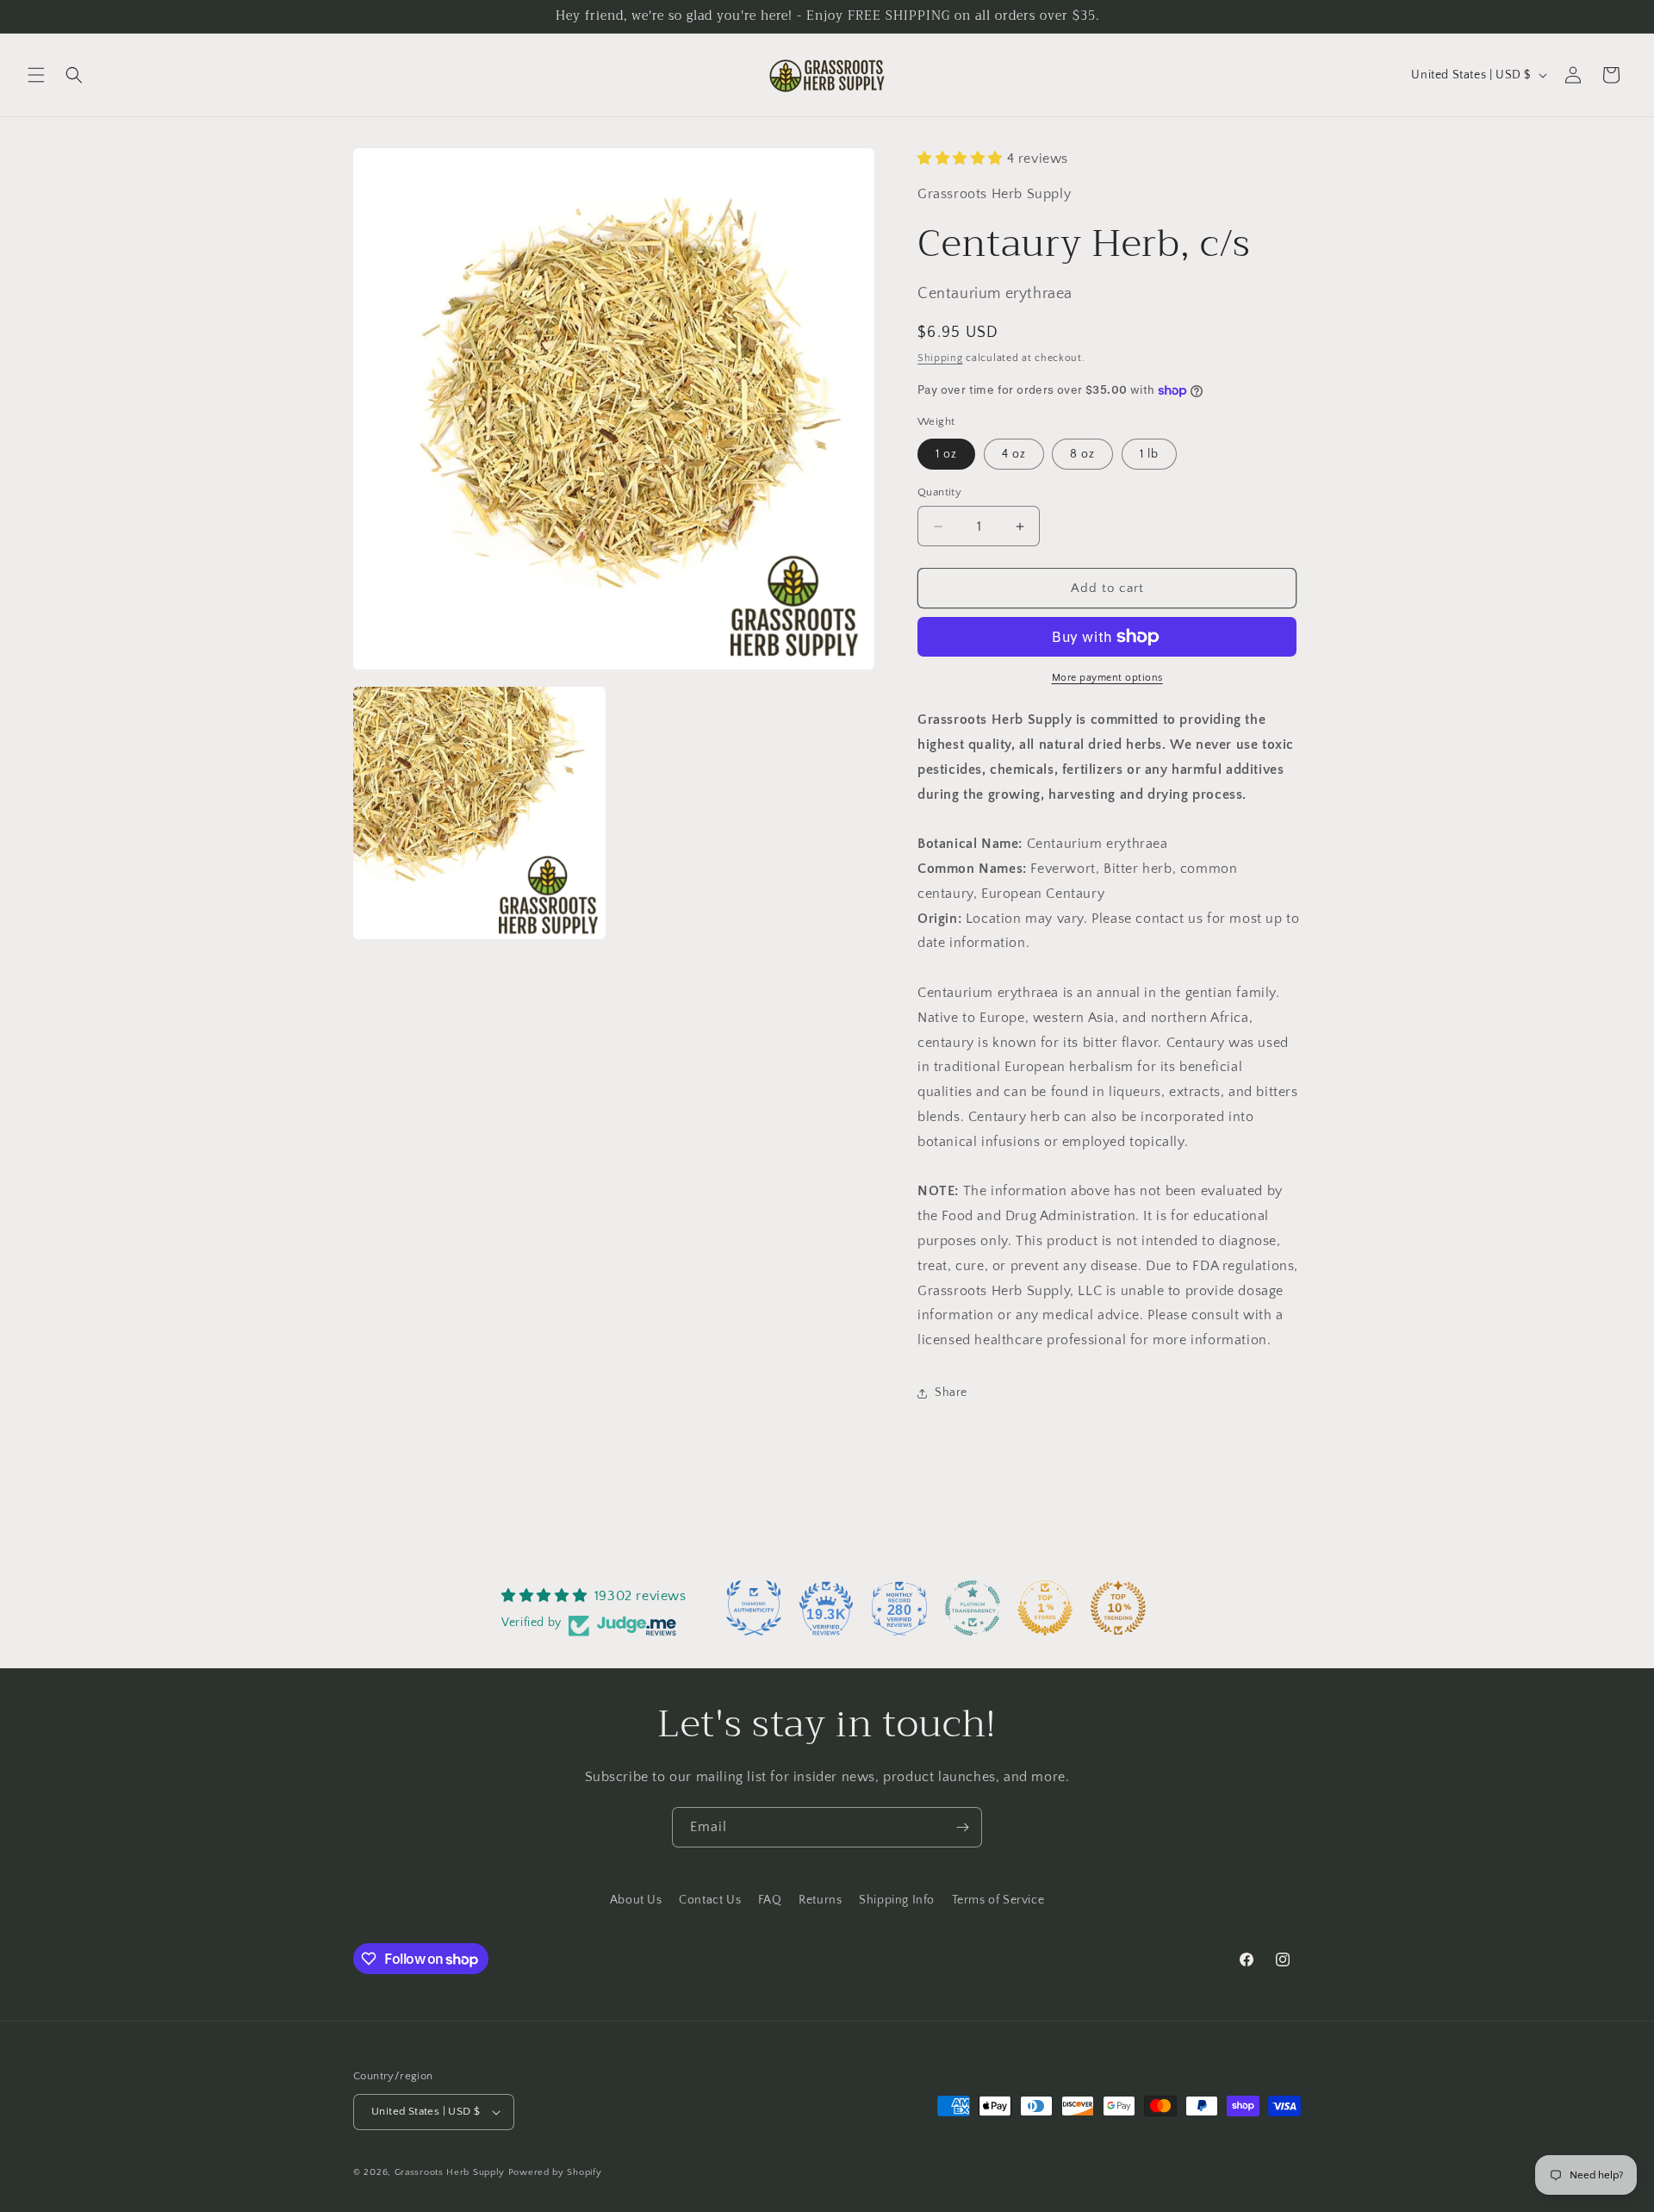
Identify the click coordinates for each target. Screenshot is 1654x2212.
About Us (636, 1900)
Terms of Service (998, 1900)
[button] (36, 75)
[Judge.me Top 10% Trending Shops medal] (1118, 1608)
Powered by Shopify (555, 2172)
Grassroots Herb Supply (450, 2172)
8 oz (1082, 454)
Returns (820, 1900)
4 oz (1014, 454)
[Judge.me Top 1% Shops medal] (1045, 1608)
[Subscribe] (962, 1827)
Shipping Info (897, 1900)
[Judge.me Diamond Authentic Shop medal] (754, 1608)
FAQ (770, 1900)
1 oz (946, 454)
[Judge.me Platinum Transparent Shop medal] (973, 1608)
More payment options (1107, 678)
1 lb (1149, 454)
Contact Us (710, 1900)
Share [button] (951, 1393)
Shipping (940, 358)
